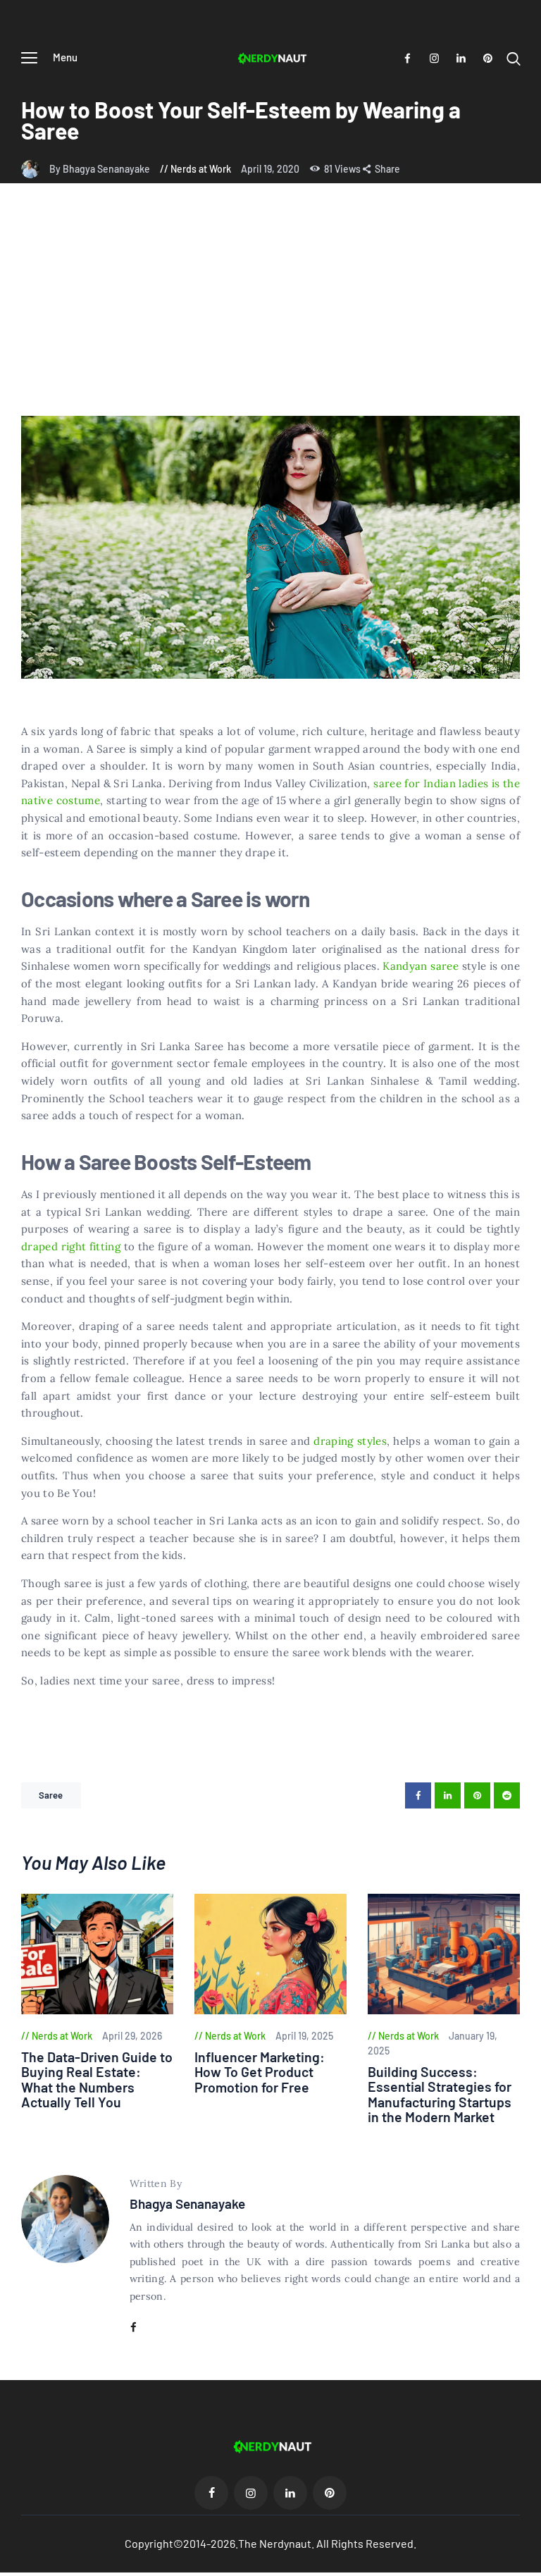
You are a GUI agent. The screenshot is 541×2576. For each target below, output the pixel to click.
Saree (51, 1795)
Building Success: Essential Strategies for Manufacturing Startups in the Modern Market (440, 2095)
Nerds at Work (201, 169)
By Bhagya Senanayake (101, 169)
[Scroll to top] (530, 2565)
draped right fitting (71, 1246)
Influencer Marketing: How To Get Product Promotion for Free (260, 2072)
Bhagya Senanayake (187, 2204)
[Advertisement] (270, 310)
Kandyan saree (421, 966)
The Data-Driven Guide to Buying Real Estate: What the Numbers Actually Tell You (97, 2080)
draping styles (350, 1441)
